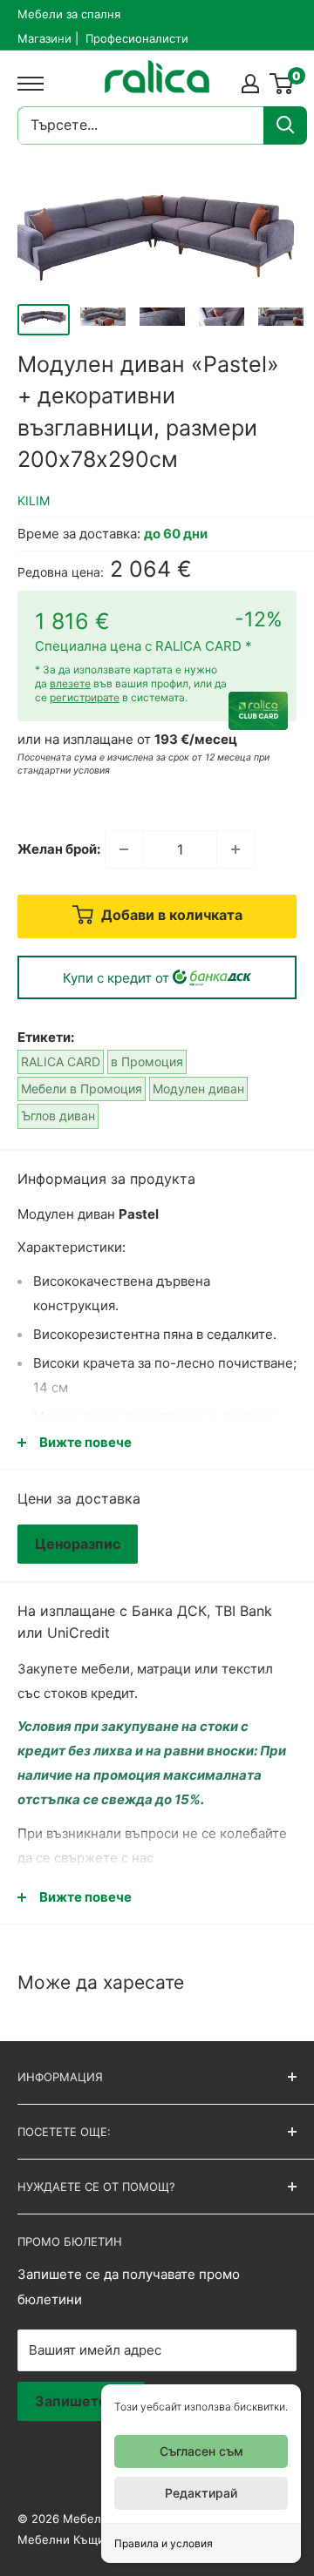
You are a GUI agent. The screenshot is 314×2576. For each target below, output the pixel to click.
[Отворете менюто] (26, 84)
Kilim (34, 500)
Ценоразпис (78, 1544)
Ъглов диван (58, 1116)
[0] (282, 84)
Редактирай (201, 2493)
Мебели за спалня (69, 14)
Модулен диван (198, 1089)
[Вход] (250, 84)
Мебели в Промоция (82, 1089)
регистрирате (85, 697)
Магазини (44, 38)
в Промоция (147, 1062)
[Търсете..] (285, 125)
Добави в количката (170, 915)
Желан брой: (59, 849)
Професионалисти (137, 38)
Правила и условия (164, 2543)
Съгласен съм (201, 2451)
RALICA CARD (61, 1062)
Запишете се (81, 2401)
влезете (70, 683)
